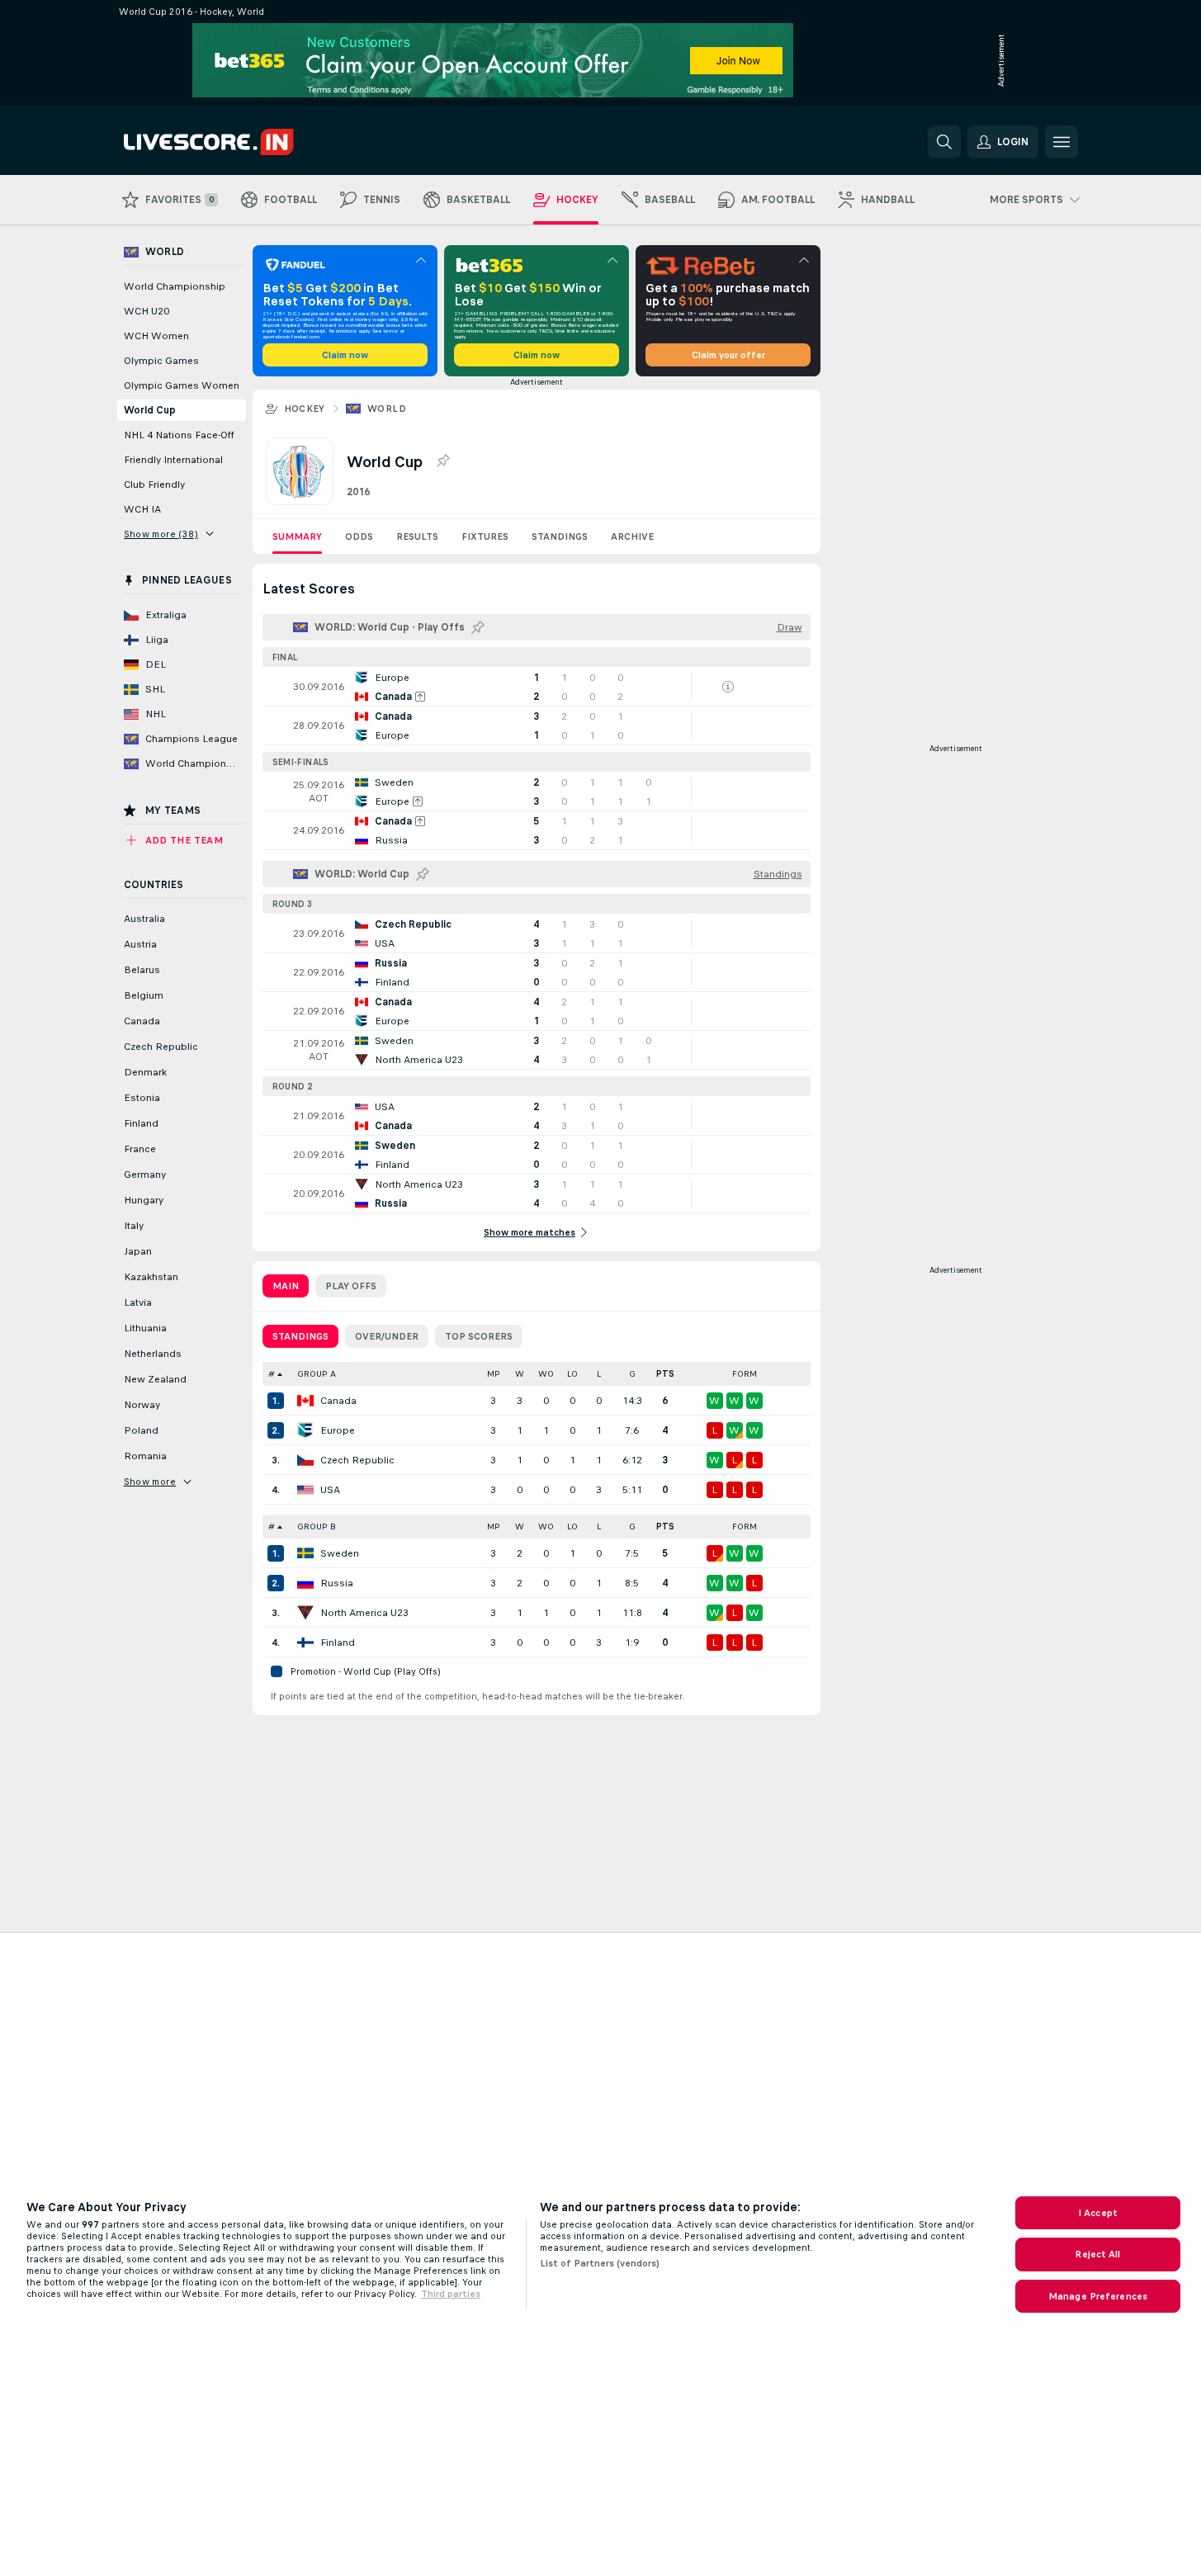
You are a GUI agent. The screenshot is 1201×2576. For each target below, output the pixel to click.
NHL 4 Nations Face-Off (179, 435)
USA (330, 1490)
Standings (560, 536)
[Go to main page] (237, 142)
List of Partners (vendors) (600, 2263)
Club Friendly (154, 484)
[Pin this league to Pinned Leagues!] (442, 461)
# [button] (272, 1374)
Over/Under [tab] (387, 1336)
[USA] (305, 1490)
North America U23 (364, 1613)
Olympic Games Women (182, 385)
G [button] (632, 1374)
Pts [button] (665, 1374)
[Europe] (305, 1430)
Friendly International (173, 460)
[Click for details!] (537, 687)
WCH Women (156, 336)
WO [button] (546, 1374)
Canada (338, 1401)
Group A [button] (317, 1374)
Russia (337, 1583)
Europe (338, 1430)
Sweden (340, 1553)
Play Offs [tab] (351, 1286)
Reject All (1097, 2254)
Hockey (305, 409)
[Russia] (305, 1583)
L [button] (599, 1374)
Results (417, 536)
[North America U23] (305, 1613)
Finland (338, 1642)
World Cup (150, 410)
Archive (632, 536)
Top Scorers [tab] (479, 1336)
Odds (359, 536)
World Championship (175, 286)
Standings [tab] (300, 1336)
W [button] (520, 1374)
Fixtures (485, 536)
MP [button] (494, 1374)
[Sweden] (305, 1553)
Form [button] (745, 1374)
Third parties (451, 2294)
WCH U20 (147, 311)
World (387, 409)
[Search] (944, 142)
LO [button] (572, 1374)
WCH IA (142, 509)
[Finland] (305, 1642)
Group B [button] (317, 1527)
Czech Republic (357, 1460)
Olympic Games (161, 361)
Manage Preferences (1098, 2296)
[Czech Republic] (305, 1460)
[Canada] (305, 1401)
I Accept (1098, 2213)
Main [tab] (286, 1286)
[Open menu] (1062, 142)
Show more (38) (161, 534)
